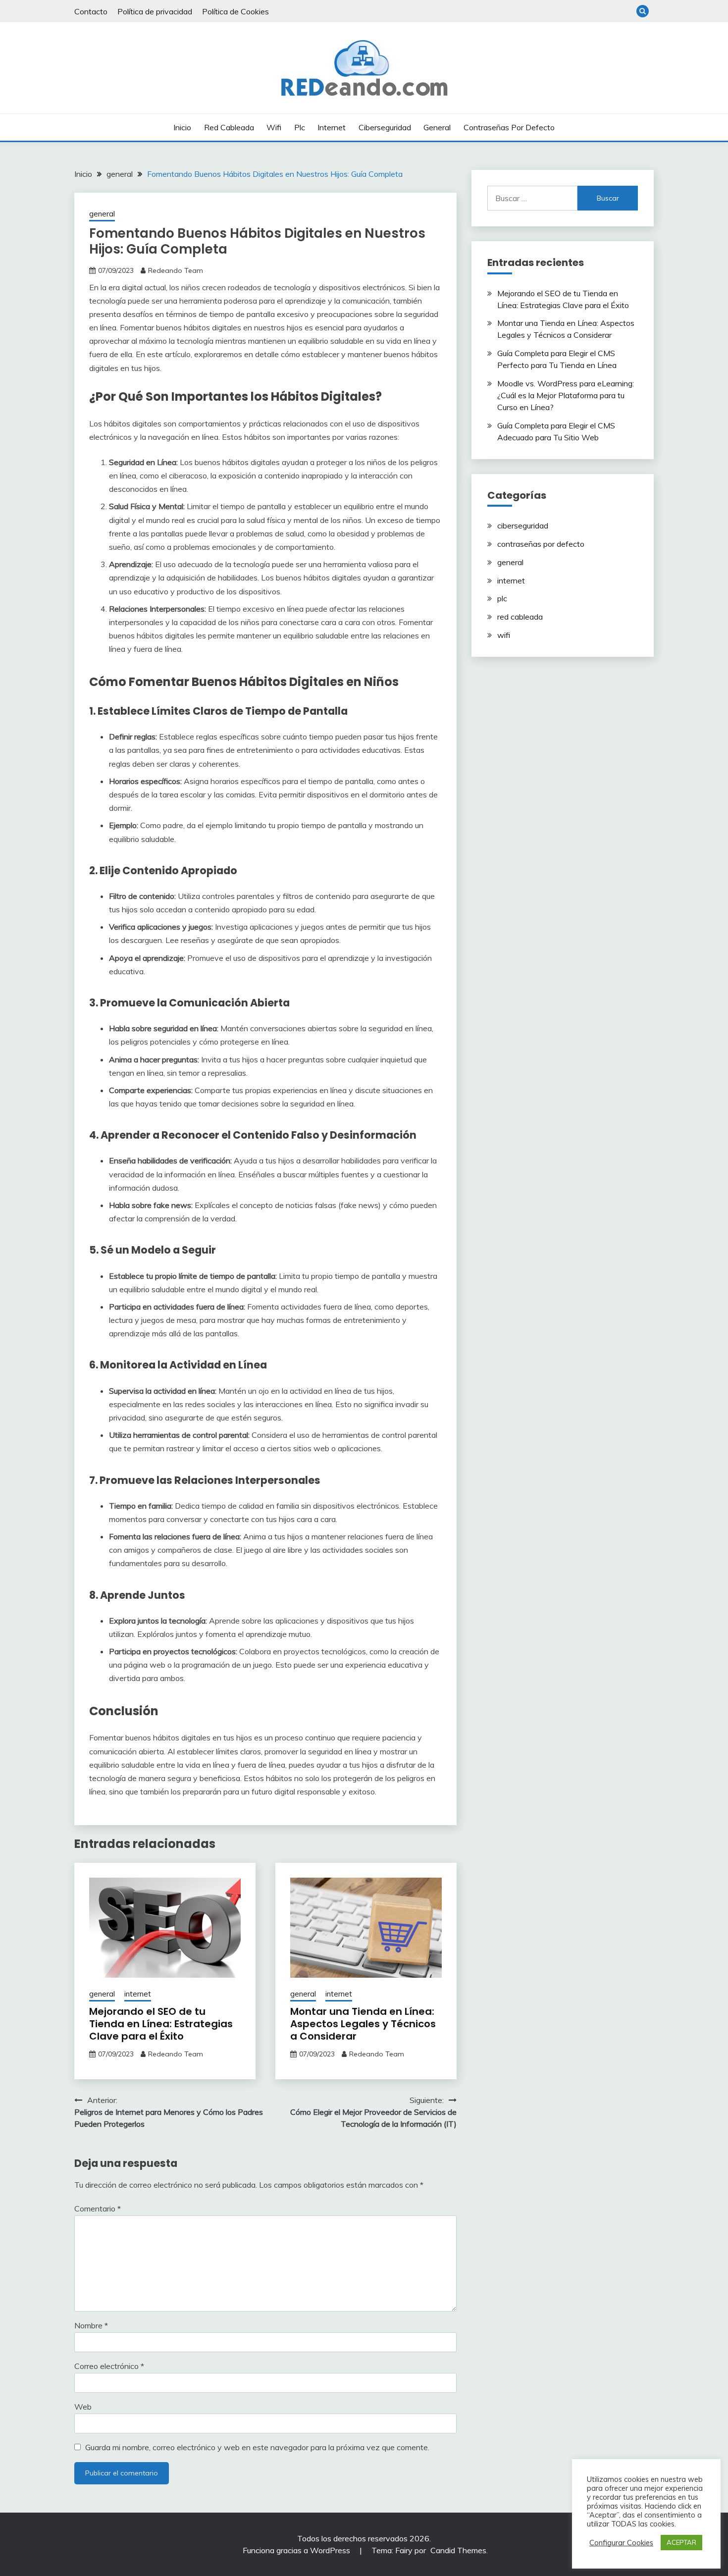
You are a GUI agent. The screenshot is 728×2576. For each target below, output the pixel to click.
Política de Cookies (235, 11)
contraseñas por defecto (509, 127)
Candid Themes (458, 2550)
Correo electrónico (109, 2366)
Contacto (91, 11)
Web (83, 2407)
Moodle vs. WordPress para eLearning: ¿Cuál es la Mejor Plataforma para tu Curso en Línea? (566, 395)
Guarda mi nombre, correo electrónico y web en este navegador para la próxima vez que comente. (257, 2447)
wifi (274, 127)
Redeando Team (176, 270)
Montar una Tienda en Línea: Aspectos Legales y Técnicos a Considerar (363, 2024)
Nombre (91, 2325)
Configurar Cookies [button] (621, 2543)
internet (332, 127)
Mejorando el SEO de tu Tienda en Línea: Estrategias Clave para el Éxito (161, 2024)
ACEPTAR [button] (681, 2542)
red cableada (229, 127)
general (437, 127)
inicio (182, 127)
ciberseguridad (385, 127)
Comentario (98, 2208)
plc (300, 127)
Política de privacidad (155, 11)
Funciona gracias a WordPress (297, 2550)
